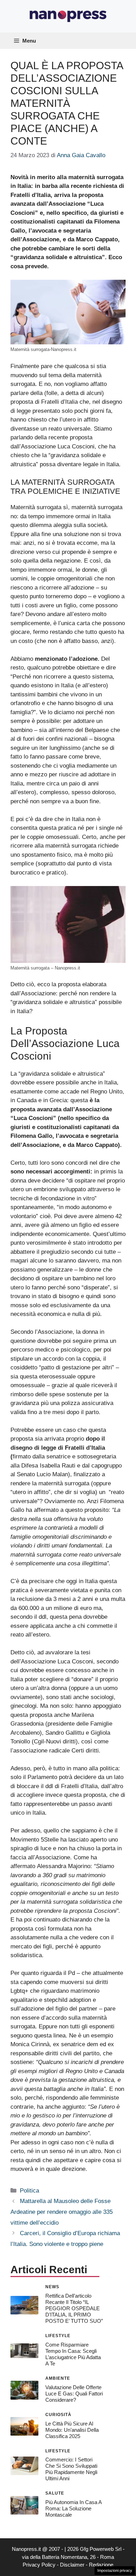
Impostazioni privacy (115, 2570)
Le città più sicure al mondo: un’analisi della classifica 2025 (72, 2430)
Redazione (101, 2565)
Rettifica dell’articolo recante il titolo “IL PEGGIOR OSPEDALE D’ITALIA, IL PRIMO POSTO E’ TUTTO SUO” (74, 2308)
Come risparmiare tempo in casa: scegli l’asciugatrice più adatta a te (73, 2354)
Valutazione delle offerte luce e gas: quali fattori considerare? (74, 2394)
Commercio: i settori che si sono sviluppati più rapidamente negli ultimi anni (71, 2469)
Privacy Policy (39, 2565)
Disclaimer (72, 2565)
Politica (29, 2191)
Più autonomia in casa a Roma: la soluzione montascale (73, 2508)
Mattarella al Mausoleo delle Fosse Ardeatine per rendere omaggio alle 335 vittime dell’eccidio (62, 2212)
